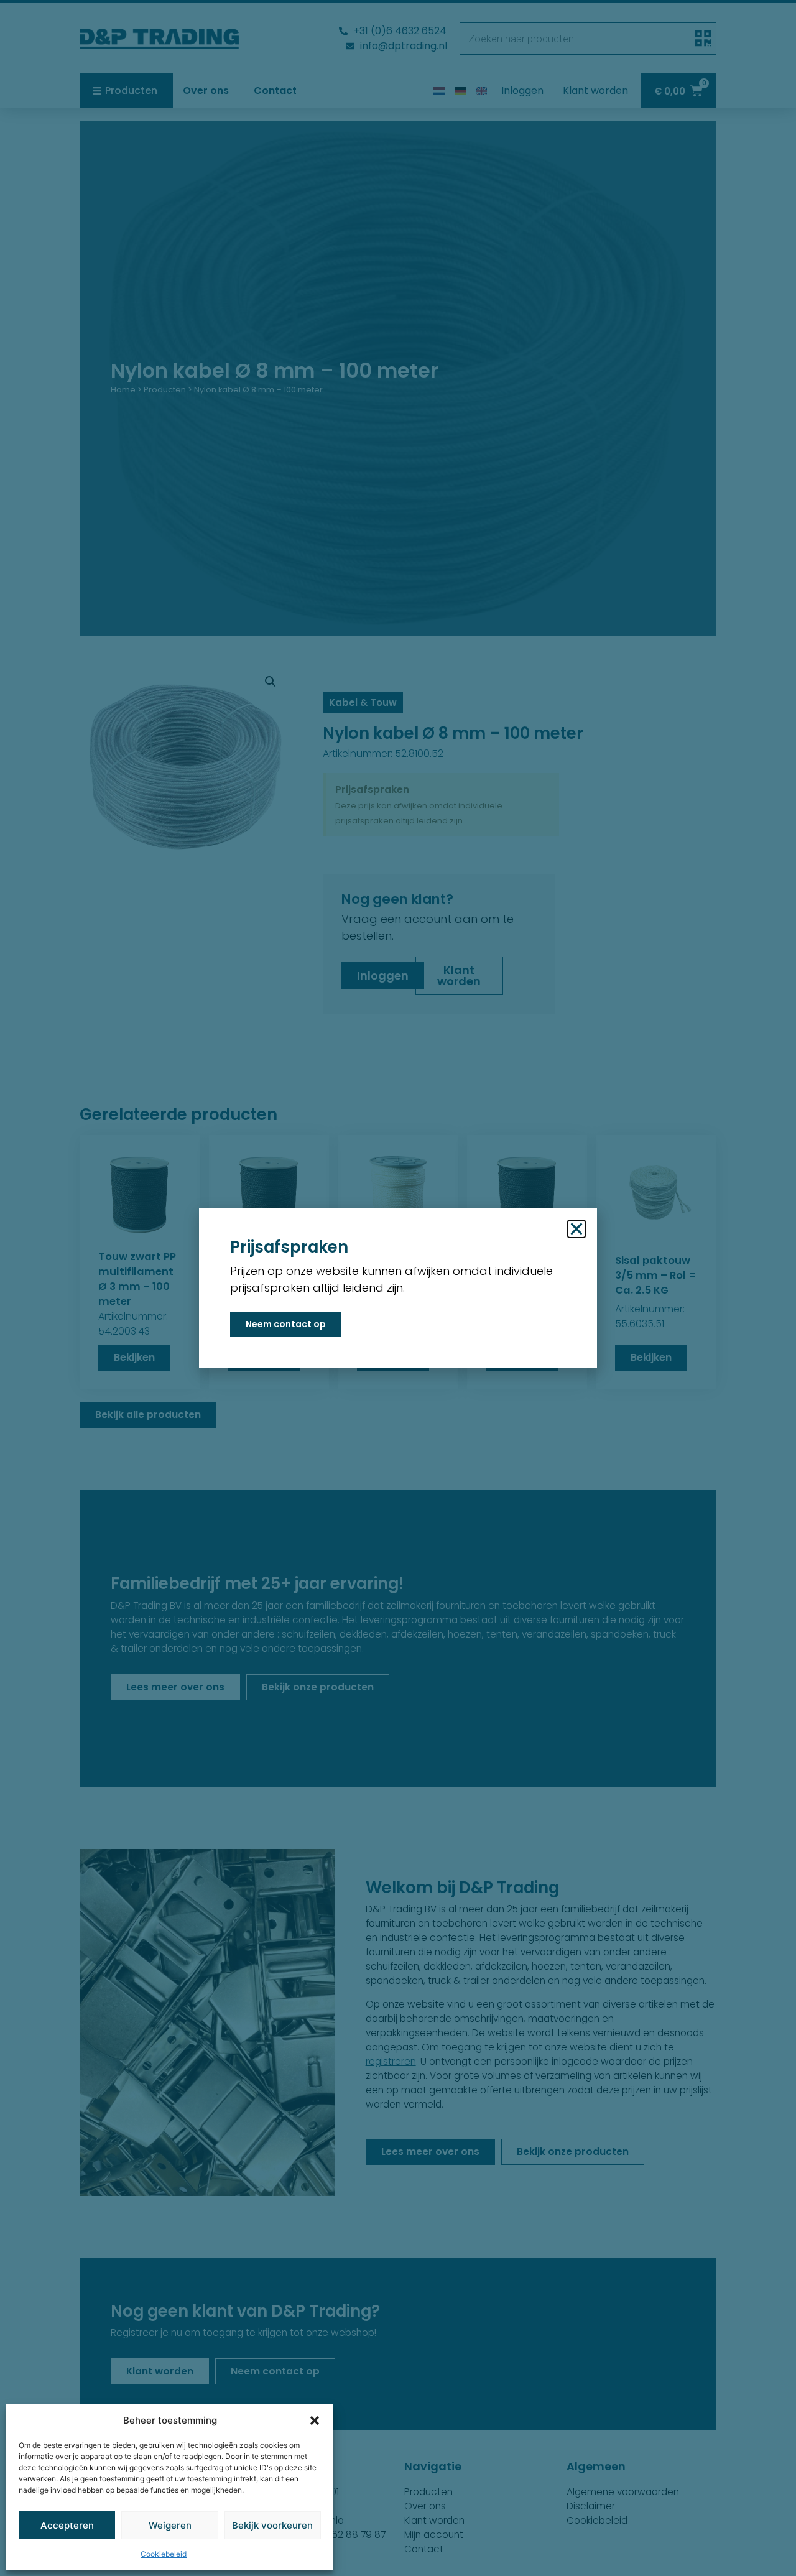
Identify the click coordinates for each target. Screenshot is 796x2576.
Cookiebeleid (164, 2554)
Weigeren (170, 2525)
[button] (315, 2421)
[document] (398, 1288)
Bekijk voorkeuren (272, 2525)
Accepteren (67, 2525)
